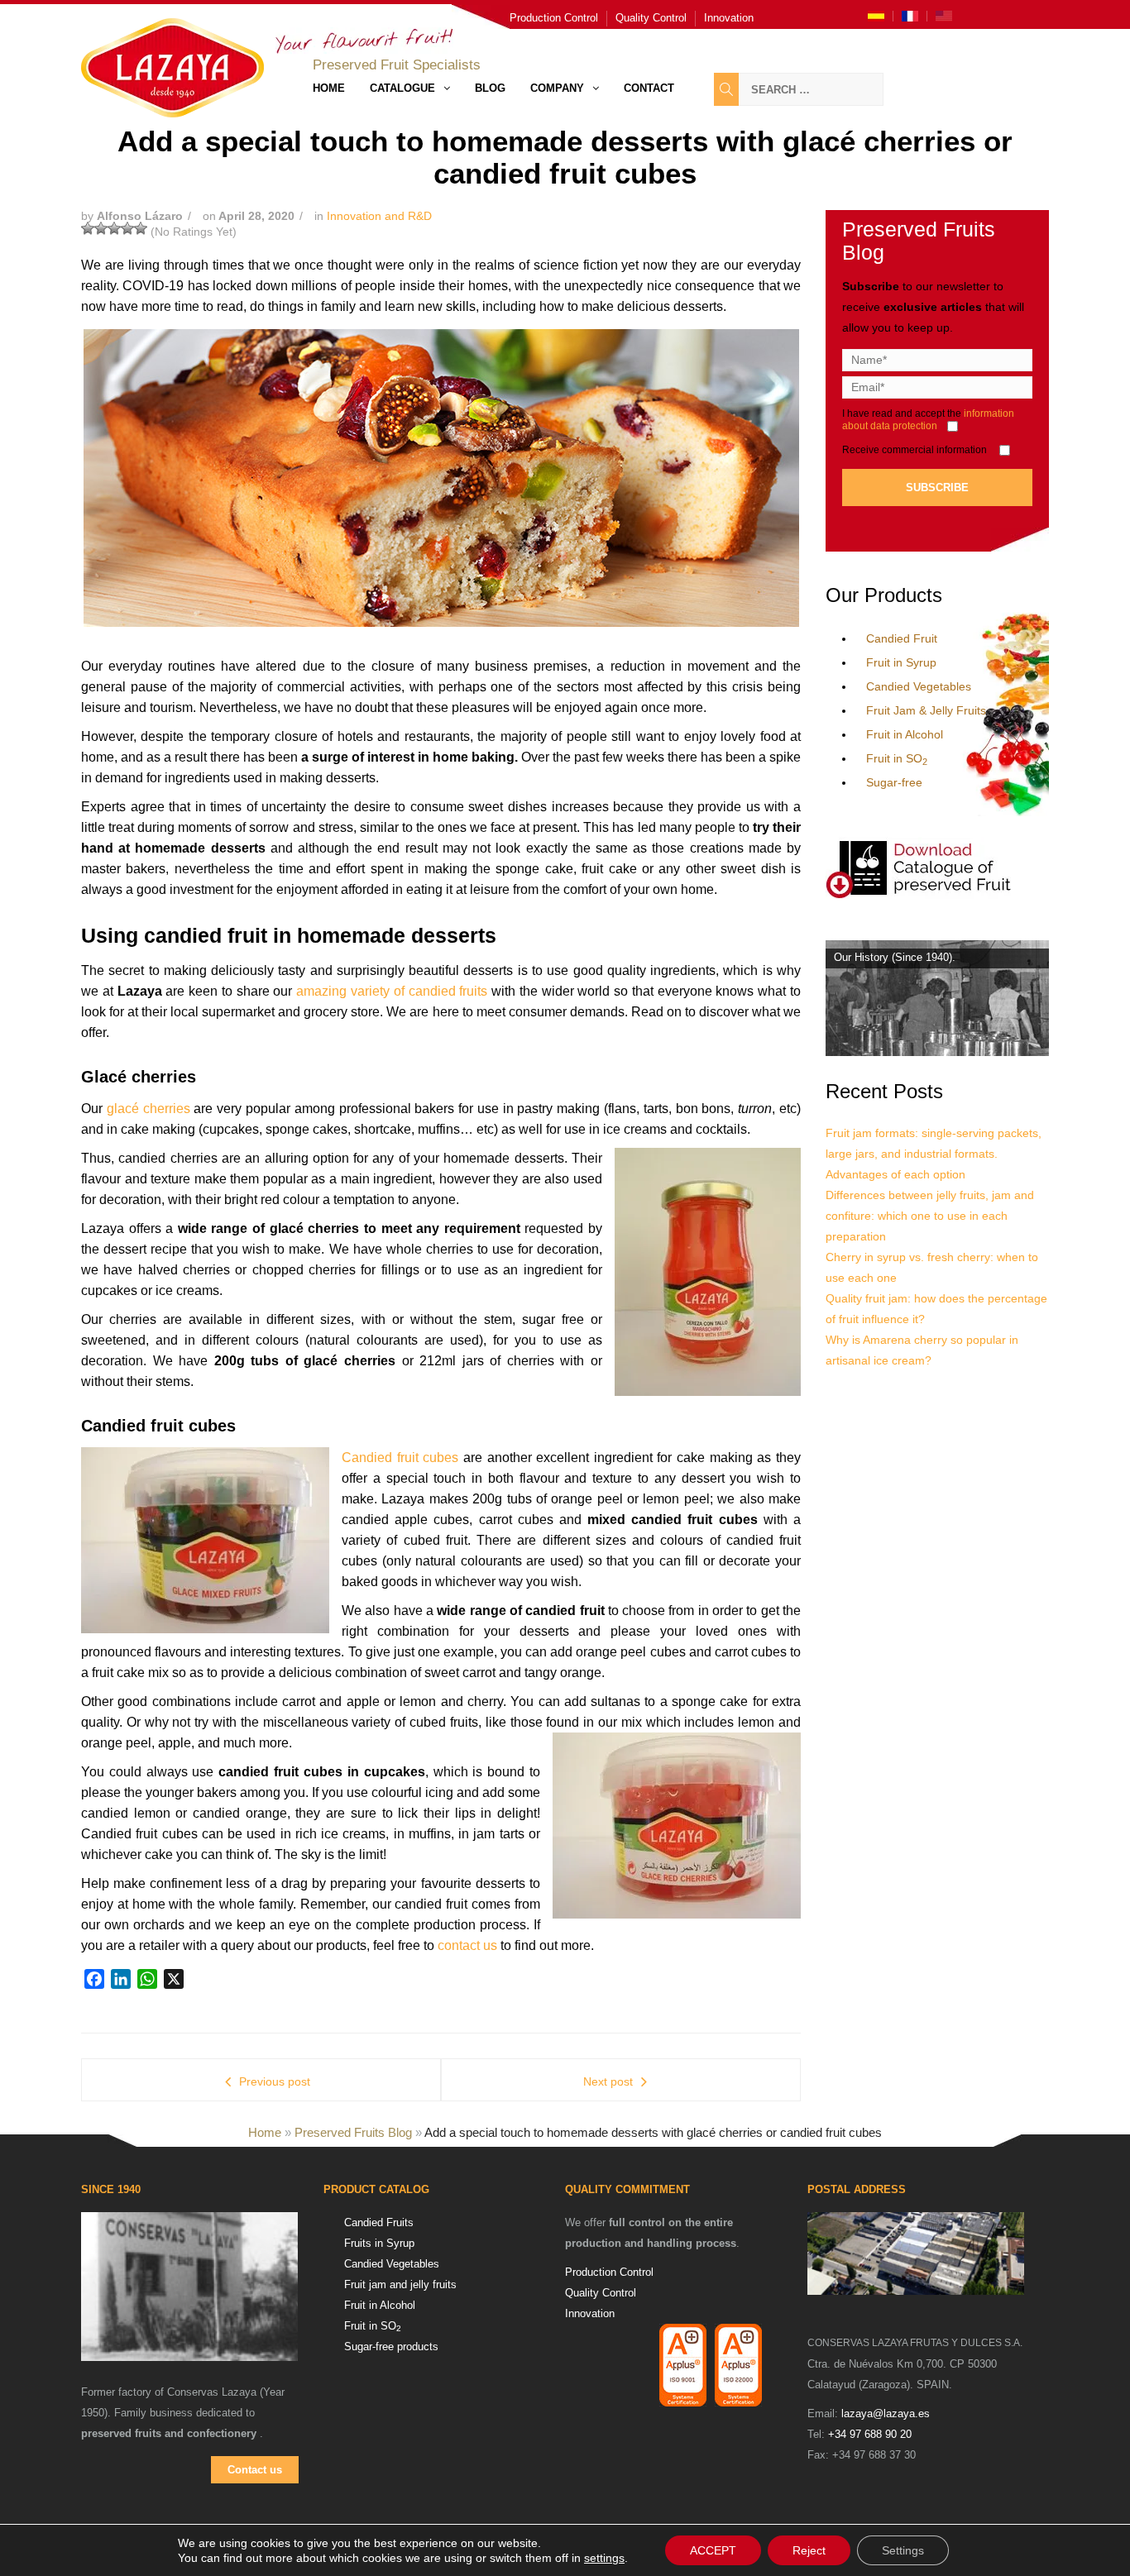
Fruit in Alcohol (905, 734)
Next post (608, 2081)
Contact (649, 88)
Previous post (275, 2081)
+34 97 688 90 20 (870, 2434)
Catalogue (402, 88)
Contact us (255, 2470)
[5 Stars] (141, 228)
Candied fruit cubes (400, 1458)
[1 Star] (88, 228)
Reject (809, 2550)
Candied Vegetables (919, 686)
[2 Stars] (101, 228)
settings (604, 2558)
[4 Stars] (127, 228)
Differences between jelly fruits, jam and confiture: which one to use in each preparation (930, 1216)
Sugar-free (894, 782)
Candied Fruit (902, 638)
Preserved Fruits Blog (353, 2132)
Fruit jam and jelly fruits (400, 2284)
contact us (467, 1945)
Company (557, 88)
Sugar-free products (391, 2347)
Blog (490, 88)
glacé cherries (148, 1109)
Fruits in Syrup (379, 2243)
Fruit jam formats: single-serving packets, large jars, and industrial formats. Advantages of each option (934, 1154)
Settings (903, 2550)
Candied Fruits (379, 2222)
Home (329, 88)
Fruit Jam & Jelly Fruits (926, 710)
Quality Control (651, 18)
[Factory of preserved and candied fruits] (916, 2253)
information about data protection (928, 420)
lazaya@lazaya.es (886, 2414)
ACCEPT (713, 2550)
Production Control (554, 18)
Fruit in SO (897, 758)
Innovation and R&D (379, 216)
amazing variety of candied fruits (392, 991)
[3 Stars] (114, 228)
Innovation (729, 18)
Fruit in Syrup (901, 662)
